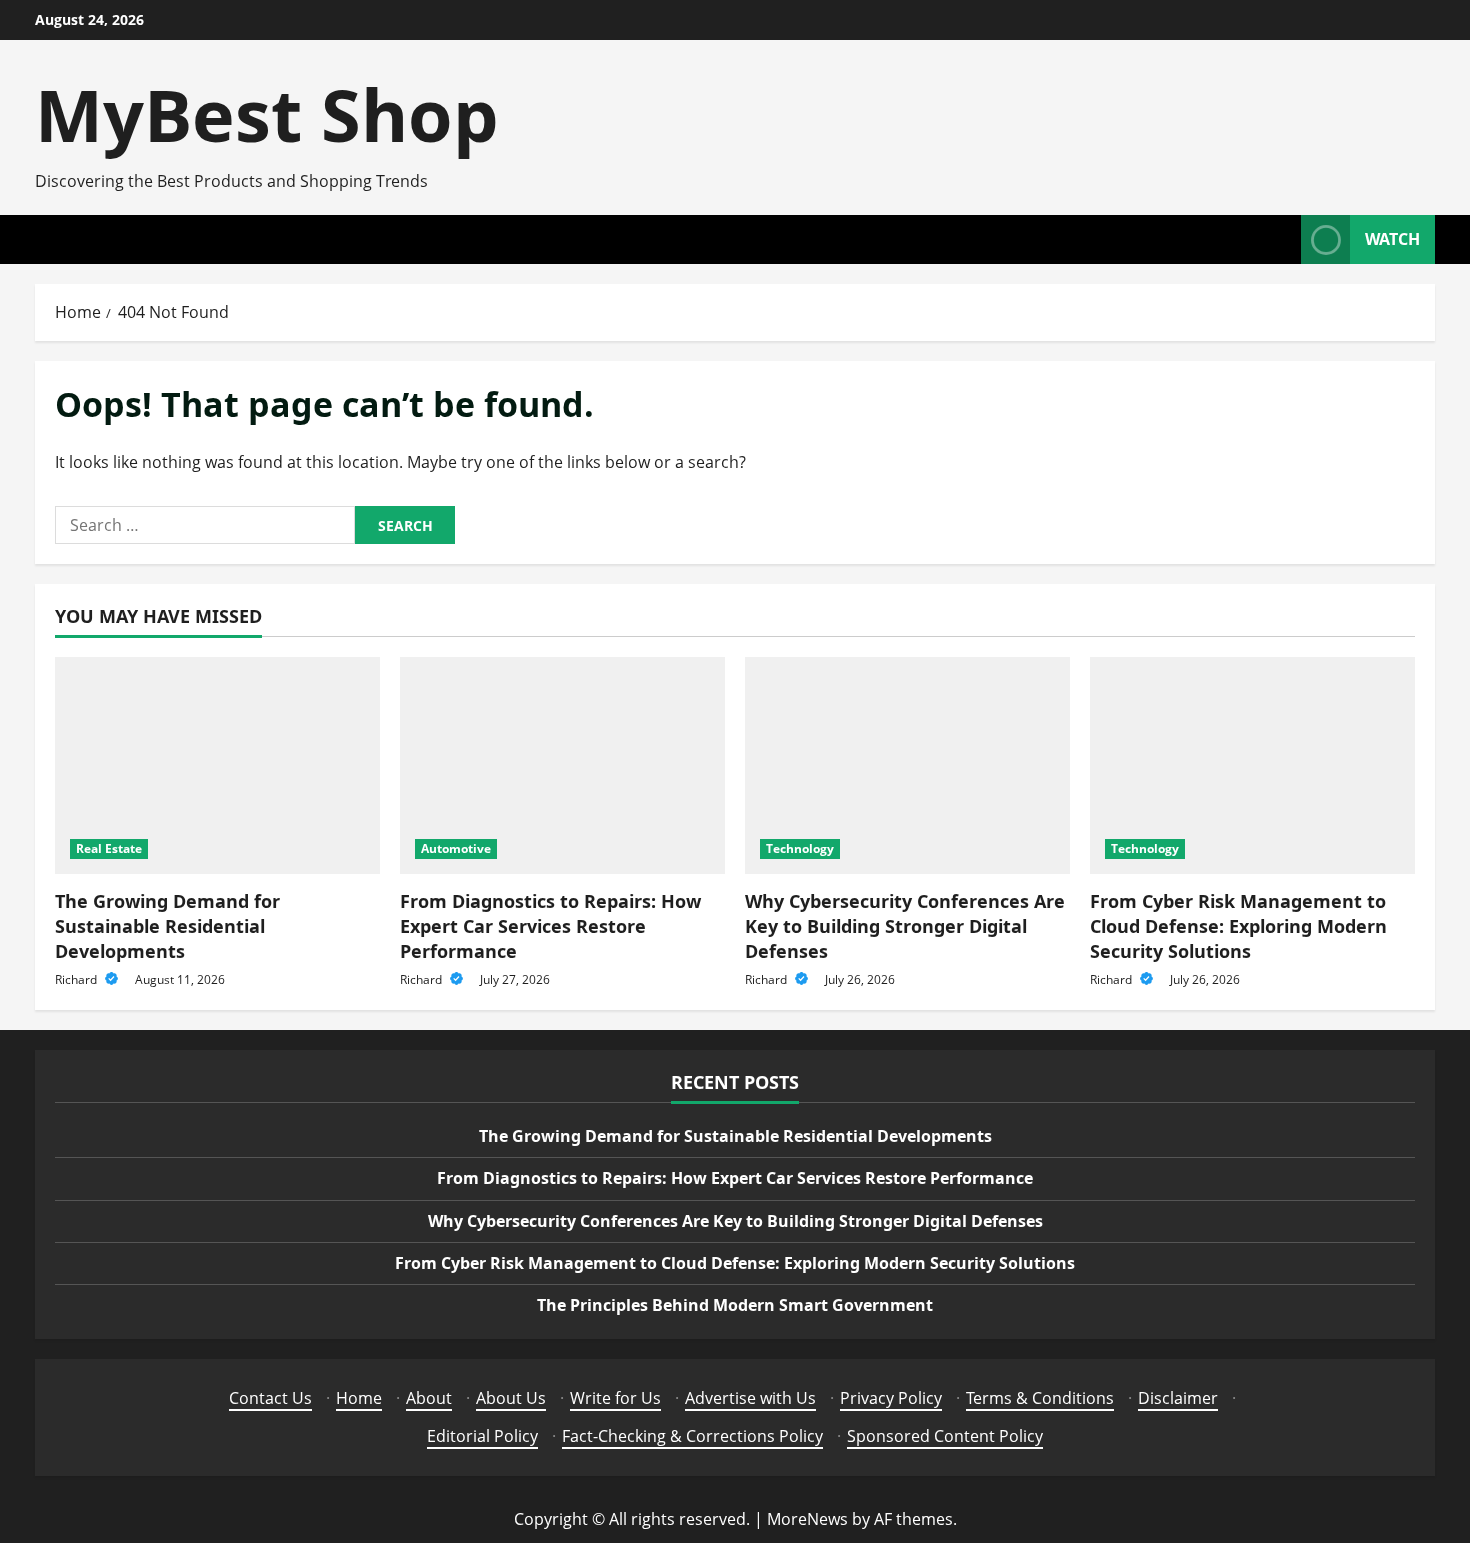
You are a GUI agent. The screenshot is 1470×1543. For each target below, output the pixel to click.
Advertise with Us (750, 1398)
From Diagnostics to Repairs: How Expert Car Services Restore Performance (550, 926)
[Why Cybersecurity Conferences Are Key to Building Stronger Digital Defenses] (907, 765)
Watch (1392, 239)
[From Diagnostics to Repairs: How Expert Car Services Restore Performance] (562, 765)
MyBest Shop (267, 114)
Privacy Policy (891, 1398)
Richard (77, 979)
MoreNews (807, 1519)
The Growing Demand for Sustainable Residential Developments (167, 926)
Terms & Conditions (1040, 1398)
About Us (511, 1398)
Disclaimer (1178, 1398)
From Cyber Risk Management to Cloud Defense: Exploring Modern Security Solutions (1238, 926)
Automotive (456, 848)
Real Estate (109, 848)
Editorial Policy (482, 1436)
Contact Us (270, 1398)
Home (359, 1398)
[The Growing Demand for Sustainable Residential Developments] (217, 765)
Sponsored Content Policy (945, 1436)
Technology (800, 848)
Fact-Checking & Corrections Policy (692, 1436)
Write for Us (615, 1398)
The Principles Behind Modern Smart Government (735, 1305)
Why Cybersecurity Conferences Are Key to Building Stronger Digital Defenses (905, 926)
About (429, 1398)
